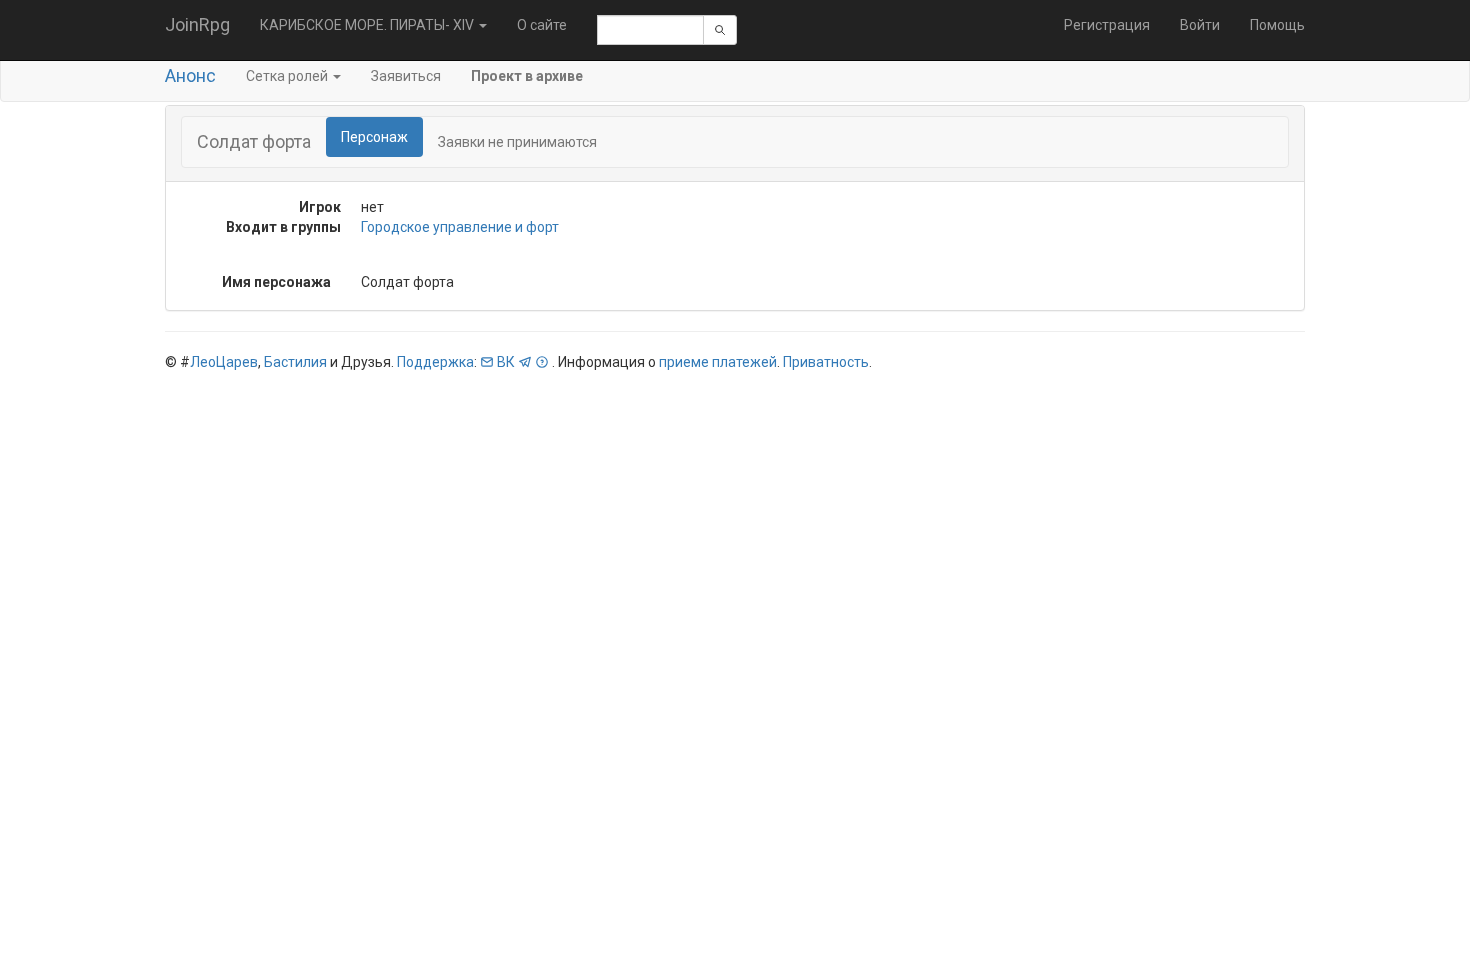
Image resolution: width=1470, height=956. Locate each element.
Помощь (1277, 25)
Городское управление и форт (460, 227)
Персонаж (374, 137)
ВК (506, 362)
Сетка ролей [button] (288, 76)
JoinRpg (197, 24)
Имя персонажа (276, 282)
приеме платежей (718, 362)
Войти (1200, 25)
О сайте (542, 25)
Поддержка (435, 362)
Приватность (826, 362)
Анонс (190, 75)
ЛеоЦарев (224, 362)
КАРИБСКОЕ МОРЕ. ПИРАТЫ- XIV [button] (368, 25)
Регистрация (1107, 25)
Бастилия (295, 362)
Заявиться (406, 76)
